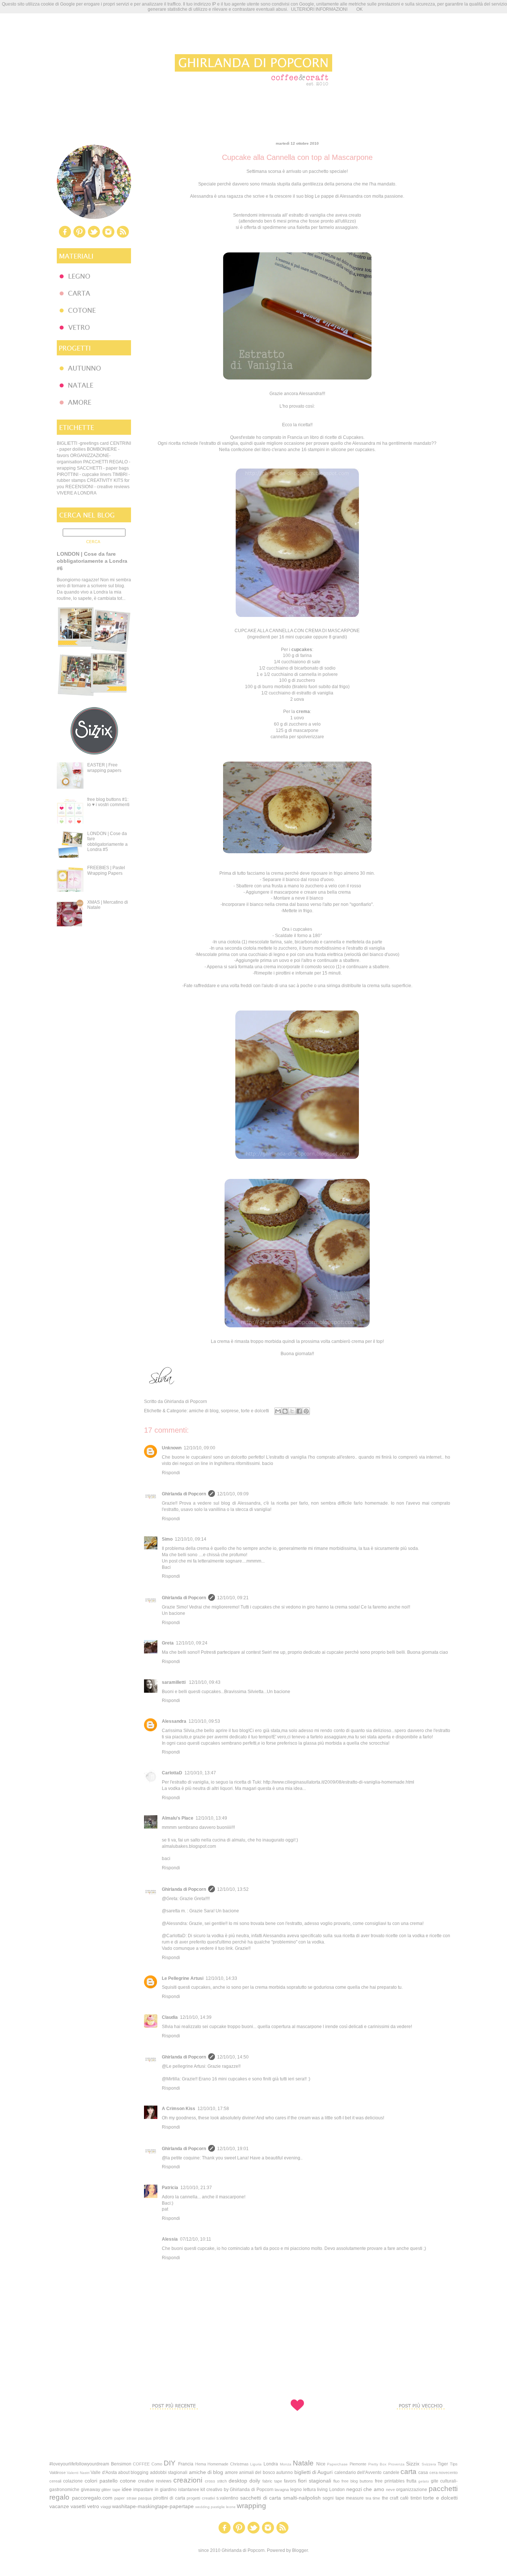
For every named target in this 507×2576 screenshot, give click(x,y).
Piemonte (358, 2464)
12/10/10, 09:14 (191, 1539)
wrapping (251, 2506)
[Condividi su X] (292, 1411)
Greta (168, 1643)
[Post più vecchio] (421, 2423)
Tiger (443, 2464)
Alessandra (174, 1721)
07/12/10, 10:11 (196, 2239)
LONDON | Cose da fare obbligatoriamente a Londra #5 (107, 842)
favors (290, 2481)
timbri (416, 2498)
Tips (454, 2464)
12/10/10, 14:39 (196, 2017)
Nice (321, 2464)
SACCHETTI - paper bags (103, 468)
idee (127, 2489)
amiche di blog (204, 1411)
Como (157, 2464)
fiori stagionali (315, 2481)
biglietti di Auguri (314, 2472)
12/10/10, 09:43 (205, 1682)
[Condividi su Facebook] (299, 1411)
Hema (201, 2464)
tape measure (350, 2498)
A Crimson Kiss (179, 2109)
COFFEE (141, 2464)
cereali (55, 2481)
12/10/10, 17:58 (213, 2109)
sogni (328, 2498)
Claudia (170, 2017)
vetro (93, 2506)
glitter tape (111, 2490)
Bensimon (121, 2464)
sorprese (230, 1411)
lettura (310, 2490)
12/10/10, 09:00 (199, 1448)
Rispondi (171, 1473)
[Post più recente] (174, 2423)
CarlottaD (172, 1773)
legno (296, 2490)
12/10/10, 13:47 (200, 1773)
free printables (390, 2481)
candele (391, 2472)
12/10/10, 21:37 (196, 2188)
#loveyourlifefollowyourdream (79, 2464)
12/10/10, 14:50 (233, 2057)
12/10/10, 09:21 (233, 1598)
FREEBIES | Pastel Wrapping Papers (106, 870)
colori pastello (101, 2481)
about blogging (133, 2472)
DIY (170, 2463)
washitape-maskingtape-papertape (153, 2506)
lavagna (282, 2490)
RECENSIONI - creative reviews (97, 487)
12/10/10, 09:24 (192, 1643)
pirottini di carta (169, 2498)
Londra (271, 2464)
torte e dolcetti (255, 1411)
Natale (303, 2463)
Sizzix (413, 2464)
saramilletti (174, 1682)
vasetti (78, 2506)
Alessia (170, 2239)
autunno (284, 2472)
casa (423, 2472)
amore (231, 2472)
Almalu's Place (178, 1818)
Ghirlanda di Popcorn (184, 1494)
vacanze (59, 2506)
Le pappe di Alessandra (339, 196)
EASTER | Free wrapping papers (104, 768)
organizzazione (412, 2490)
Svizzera (429, 2464)
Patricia (170, 2188)
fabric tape (272, 2481)
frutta (411, 2481)
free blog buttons (357, 2481)
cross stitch (216, 2481)
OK (359, 9)
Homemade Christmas (228, 2464)
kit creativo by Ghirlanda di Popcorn (237, 2490)
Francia (186, 2464)
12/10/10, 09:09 (233, 1494)
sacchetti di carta (261, 2498)
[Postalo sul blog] (285, 1411)
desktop (238, 2481)
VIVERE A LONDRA (77, 493)
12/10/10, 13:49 (211, 1818)
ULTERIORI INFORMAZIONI (319, 9)
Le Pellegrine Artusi (183, 1978)
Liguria (256, 2464)
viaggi (106, 2507)
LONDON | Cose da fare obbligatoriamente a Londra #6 (92, 561)
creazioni (188, 2480)
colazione (73, 2481)
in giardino (166, 2490)
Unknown (172, 1448)
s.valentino (227, 2498)
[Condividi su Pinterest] (306, 1411)
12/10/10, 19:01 (233, 2149)
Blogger (300, 2550)
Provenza (396, 2464)
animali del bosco (257, 2472)
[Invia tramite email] (278, 1411)
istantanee (189, 2490)
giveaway (91, 2490)
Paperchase (337, 2464)
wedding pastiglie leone (215, 2507)
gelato (424, 2481)
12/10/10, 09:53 (204, 1721)
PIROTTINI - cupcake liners (84, 474)
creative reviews (155, 2481)
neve (390, 2490)
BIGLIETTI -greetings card (83, 443)
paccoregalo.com (92, 2498)
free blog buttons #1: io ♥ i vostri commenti (108, 802)
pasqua (145, 2498)
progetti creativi (201, 2498)
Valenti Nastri (78, 2473)
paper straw (125, 2498)
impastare (143, 2490)
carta (408, 2472)
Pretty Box (377, 2464)
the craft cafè (395, 2498)
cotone (128, 2481)
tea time (373, 2498)
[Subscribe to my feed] (123, 237)
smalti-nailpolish (302, 2498)
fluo (336, 2481)
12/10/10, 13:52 (233, 1889)
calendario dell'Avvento (358, 2472)
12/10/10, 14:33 (221, 1978)
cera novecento (444, 2472)
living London (331, 2490)
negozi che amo (365, 2489)
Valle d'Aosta (104, 2472)
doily (255, 2481)
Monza (286, 2464)
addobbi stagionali (169, 2472)
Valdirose (58, 2472)
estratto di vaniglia (307, 215)
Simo (167, 1539)
